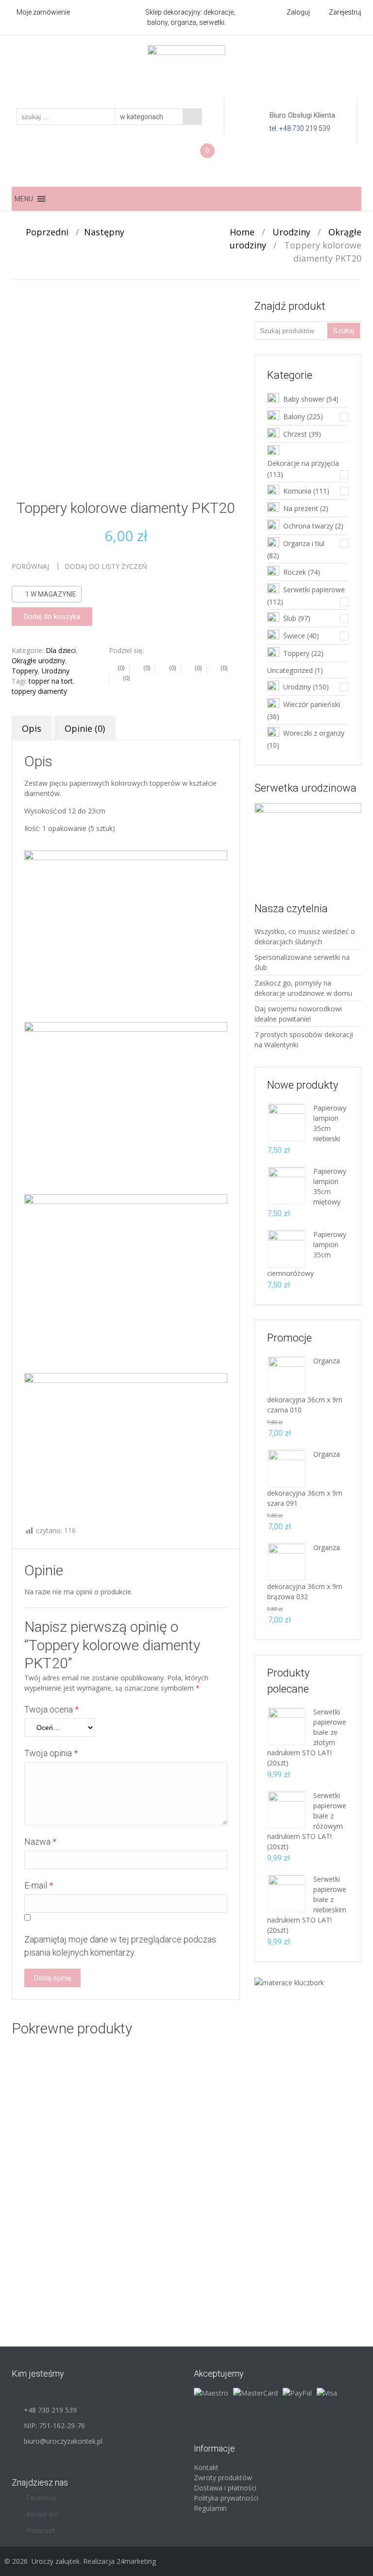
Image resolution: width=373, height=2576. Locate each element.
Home (242, 232)
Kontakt (206, 2467)
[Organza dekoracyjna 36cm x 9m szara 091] (287, 1468)
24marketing (136, 2561)
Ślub (290, 618)
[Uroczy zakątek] (186, 71)
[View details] (61, 2104)
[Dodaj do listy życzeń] (42, 2102)
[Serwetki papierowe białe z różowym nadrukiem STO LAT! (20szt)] (287, 1809)
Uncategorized (290, 670)
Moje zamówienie (43, 12)
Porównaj (30, 566)
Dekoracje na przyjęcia (303, 463)
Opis (32, 728)
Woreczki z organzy (314, 733)
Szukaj (344, 331)
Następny (108, 232)
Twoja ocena (51, 1709)
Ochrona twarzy (308, 526)
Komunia (297, 491)
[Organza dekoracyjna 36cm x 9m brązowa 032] (287, 1561)
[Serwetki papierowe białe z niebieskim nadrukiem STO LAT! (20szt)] (287, 1893)
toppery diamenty (39, 691)
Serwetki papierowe (314, 590)
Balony (294, 416)
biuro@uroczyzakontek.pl (63, 2441)
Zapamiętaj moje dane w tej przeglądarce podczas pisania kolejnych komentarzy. (120, 1946)
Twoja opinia (51, 1753)
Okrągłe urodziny (38, 661)
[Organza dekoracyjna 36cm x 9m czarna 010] (287, 1374)
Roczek (295, 572)
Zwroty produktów (223, 2478)
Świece (294, 636)
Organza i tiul (304, 543)
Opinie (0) (85, 728)
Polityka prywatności (226, 2498)
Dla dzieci (61, 650)
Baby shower (304, 399)
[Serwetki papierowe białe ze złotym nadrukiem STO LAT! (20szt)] (287, 1725)
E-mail (39, 1885)
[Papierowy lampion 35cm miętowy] (287, 1185)
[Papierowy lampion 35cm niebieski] (287, 1121)
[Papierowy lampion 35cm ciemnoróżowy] (287, 1248)
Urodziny (291, 232)
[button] (24, 199)
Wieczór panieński (312, 704)
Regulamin (210, 2508)
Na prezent (301, 508)
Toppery (25, 671)
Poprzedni (43, 232)
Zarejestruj (345, 12)
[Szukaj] (192, 117)
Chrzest (295, 434)
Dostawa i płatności (225, 2488)
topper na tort (51, 681)
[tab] (32, 728)
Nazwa (40, 1842)
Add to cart (71, 2135)
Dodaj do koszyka (52, 617)
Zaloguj (298, 12)
